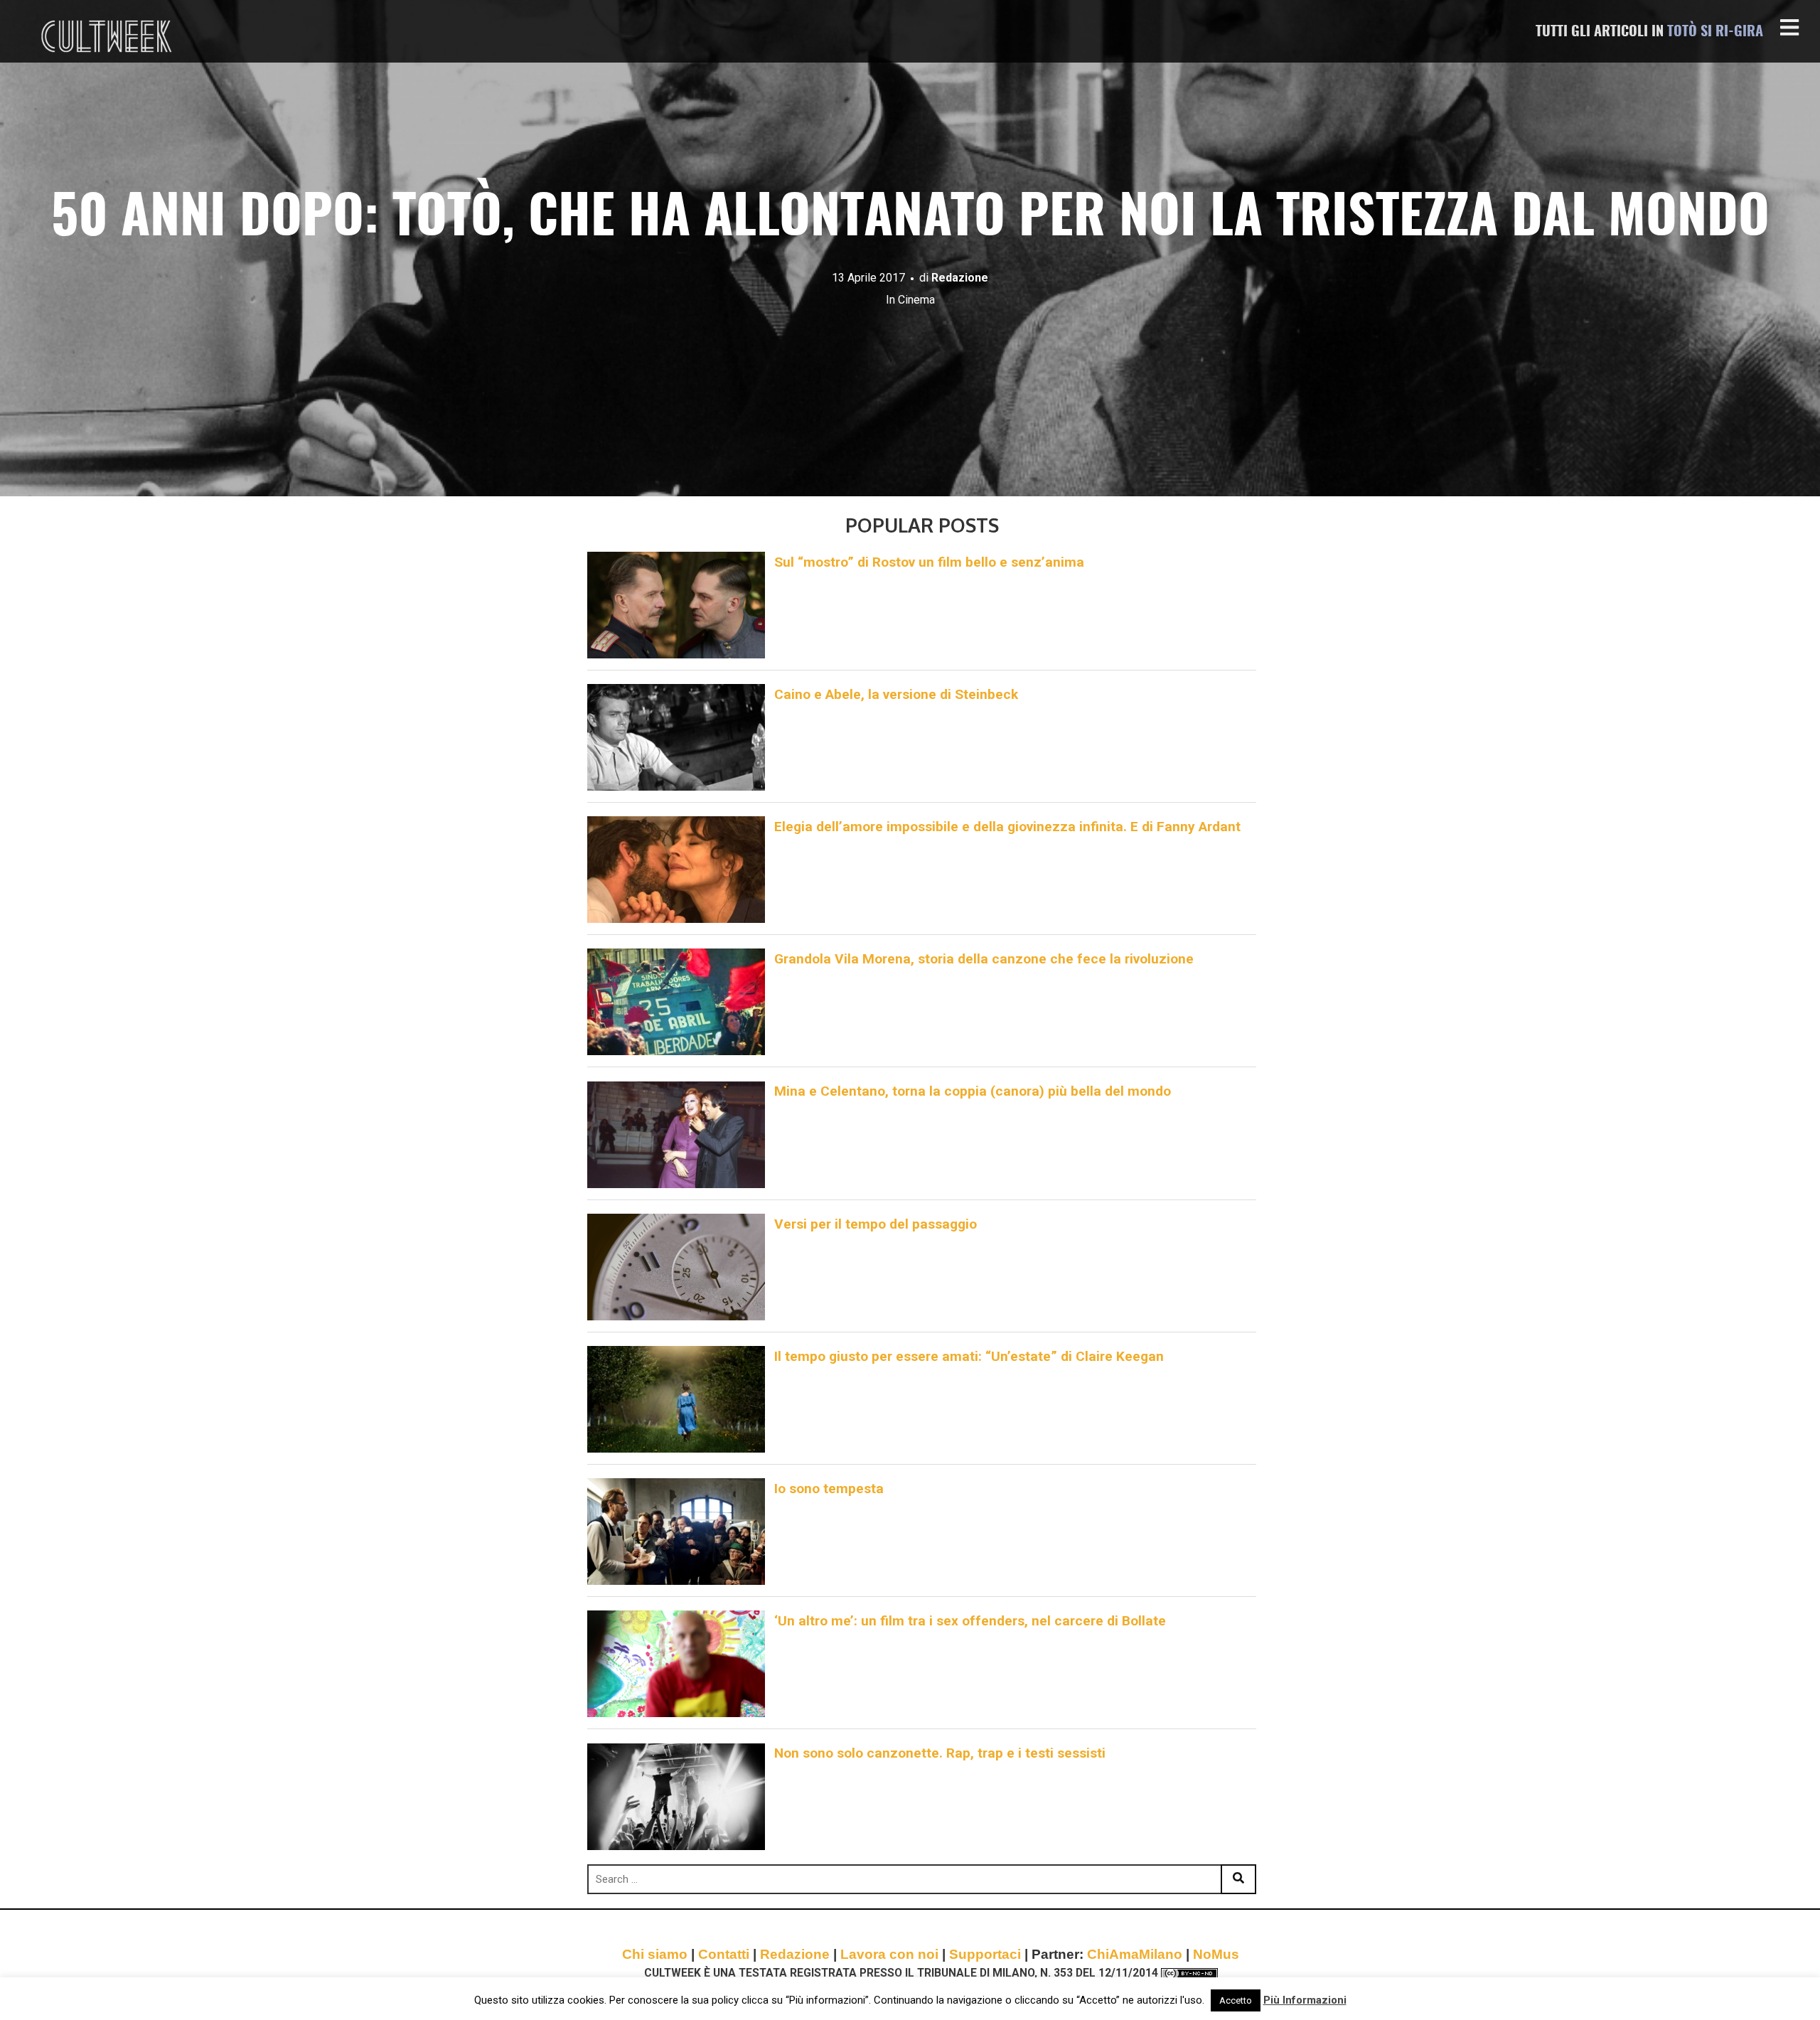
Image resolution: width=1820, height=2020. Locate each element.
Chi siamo (655, 1954)
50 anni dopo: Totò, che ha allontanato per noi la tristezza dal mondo (910, 219)
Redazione (960, 278)
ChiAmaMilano (1135, 1954)
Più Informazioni (1305, 2000)
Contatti (724, 1954)
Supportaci (985, 1954)
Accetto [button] (1236, 2000)
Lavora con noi (889, 1954)
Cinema (916, 300)
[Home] (108, 36)
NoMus (1216, 1954)
